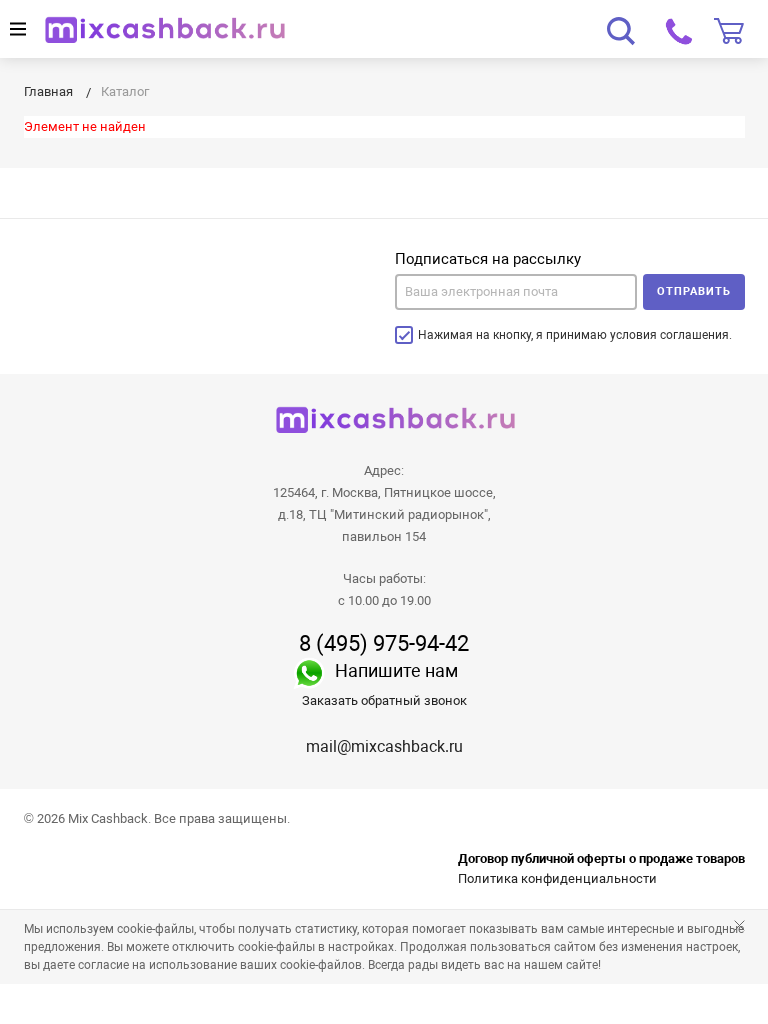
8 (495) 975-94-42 (384, 644)
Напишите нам (396, 670)
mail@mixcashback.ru (384, 746)
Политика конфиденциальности (557, 878)
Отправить (694, 291)
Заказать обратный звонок (384, 700)
